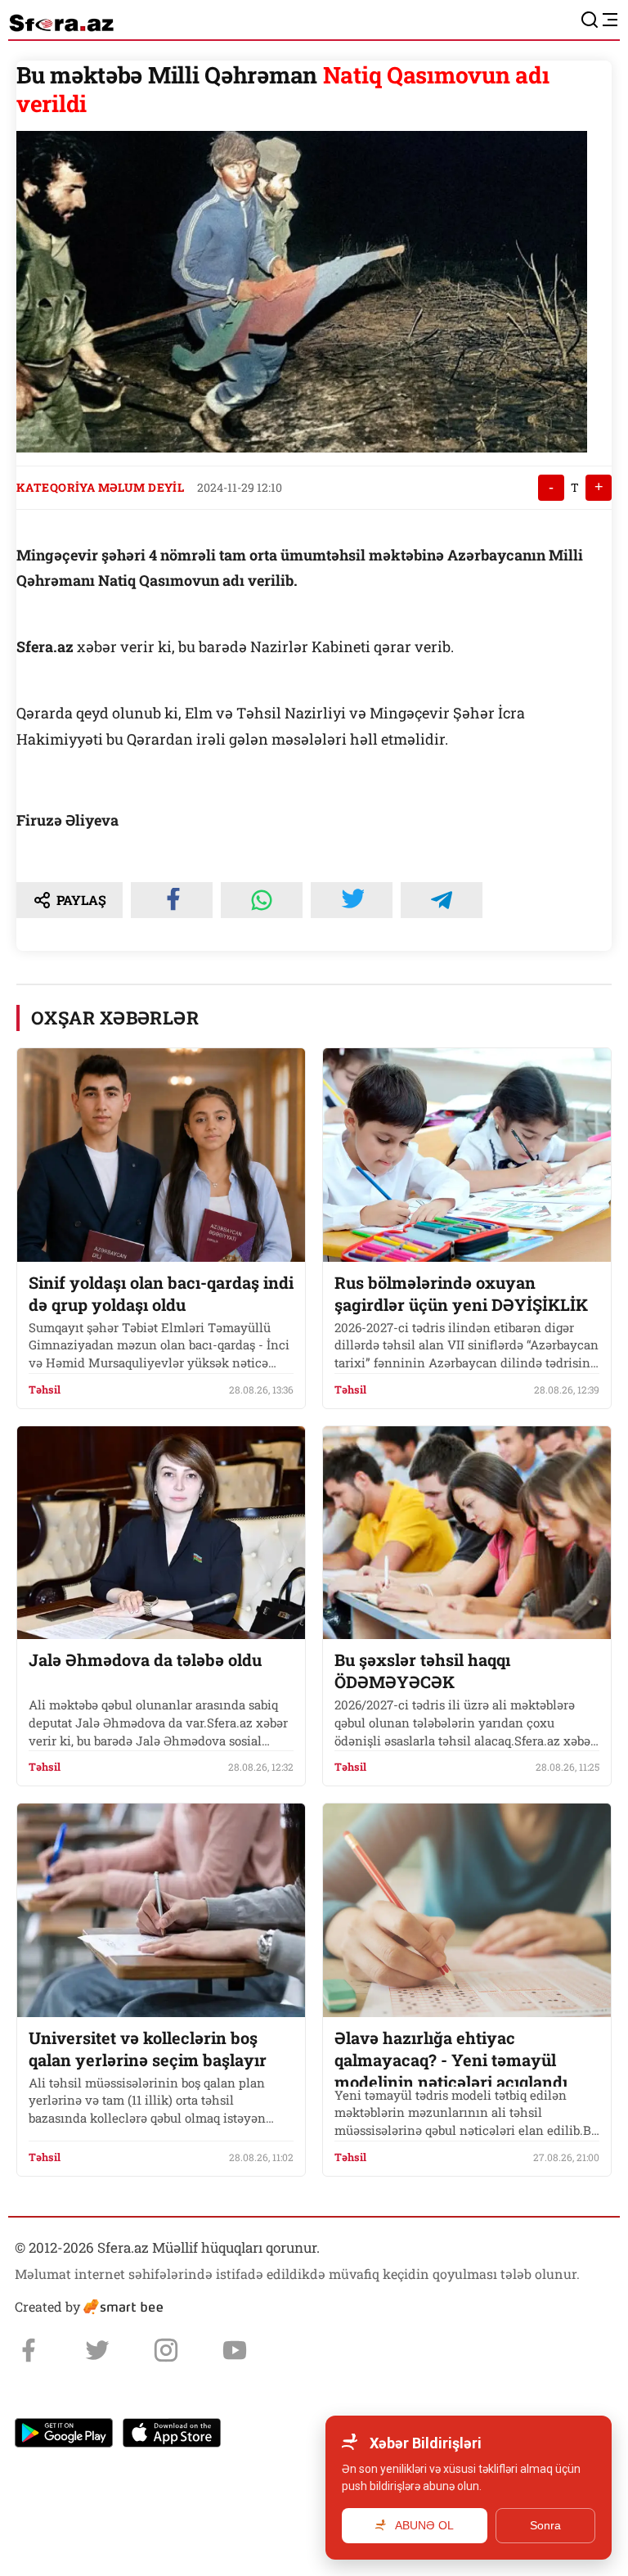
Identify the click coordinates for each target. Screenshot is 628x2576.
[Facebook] (29, 2350)
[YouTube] (235, 2350)
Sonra (545, 2525)
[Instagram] (166, 2350)
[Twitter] (97, 2350)
